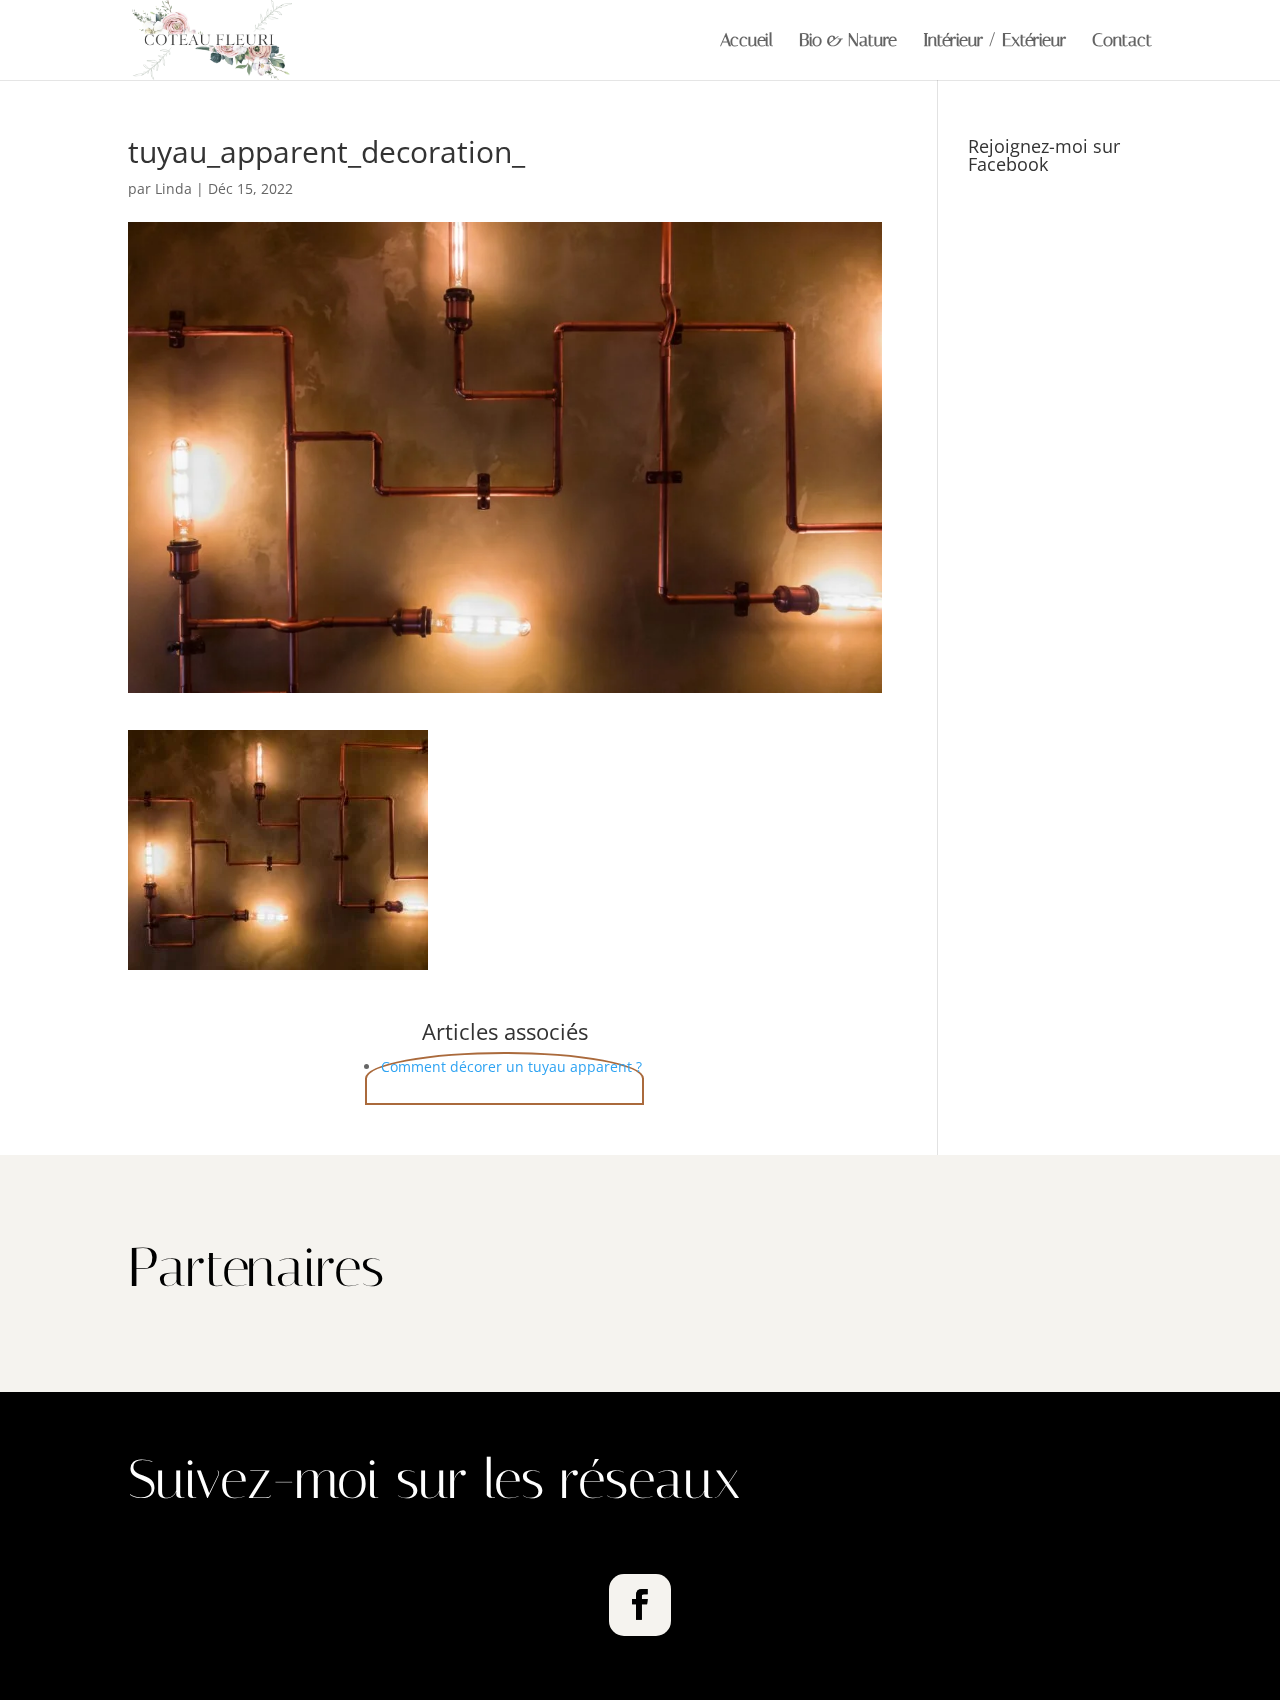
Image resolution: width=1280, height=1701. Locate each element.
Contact (1122, 42)
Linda (173, 188)
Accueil (746, 42)
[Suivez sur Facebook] (640, 1605)
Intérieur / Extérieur (994, 42)
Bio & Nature (848, 42)
